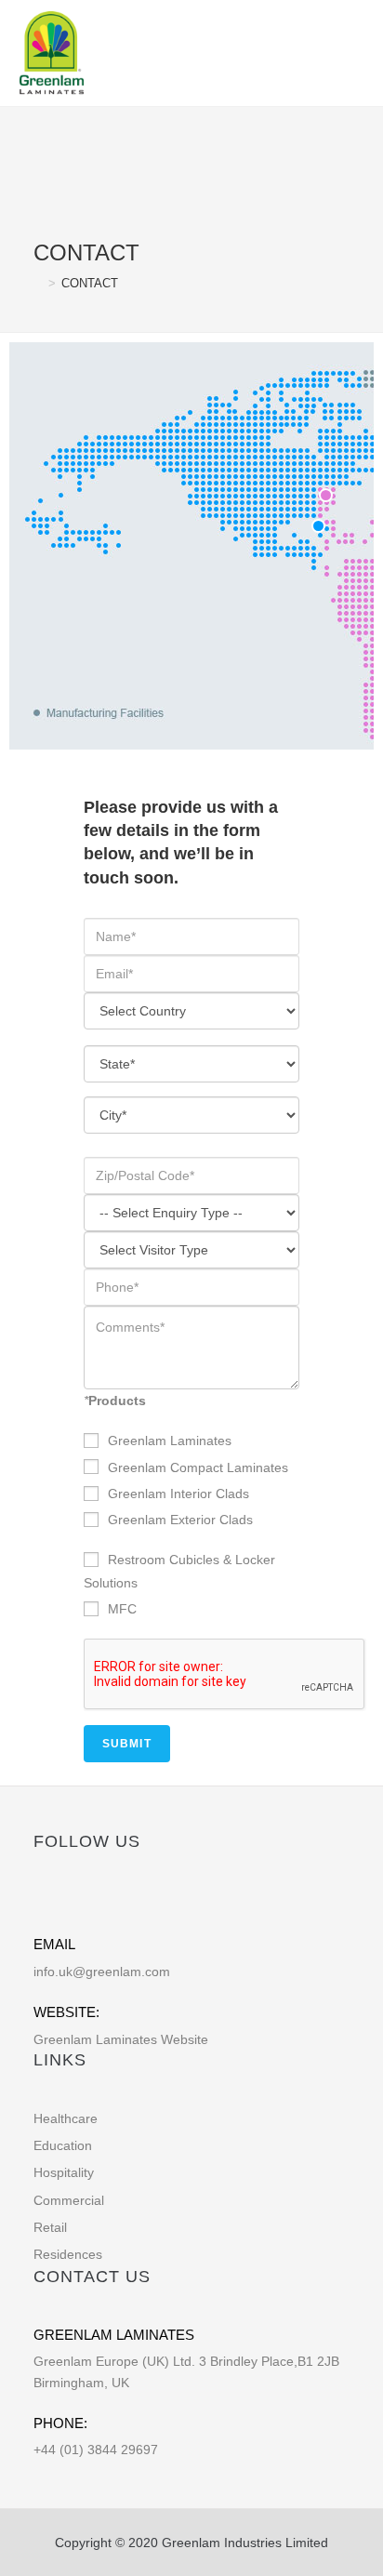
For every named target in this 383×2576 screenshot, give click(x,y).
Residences (68, 2254)
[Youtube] (129, 1900)
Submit (127, 1744)
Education (63, 2145)
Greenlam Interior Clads (178, 1494)
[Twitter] (71, 1900)
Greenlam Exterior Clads (180, 1520)
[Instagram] (100, 1900)
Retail (50, 2227)
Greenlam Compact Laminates (198, 1467)
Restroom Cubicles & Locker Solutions (179, 1571)
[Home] (38, 283)
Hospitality (64, 2172)
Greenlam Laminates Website (121, 2039)
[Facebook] (42, 1900)
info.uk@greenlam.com (102, 1972)
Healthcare (66, 2118)
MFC (122, 1609)
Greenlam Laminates (170, 1441)
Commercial (69, 2200)
